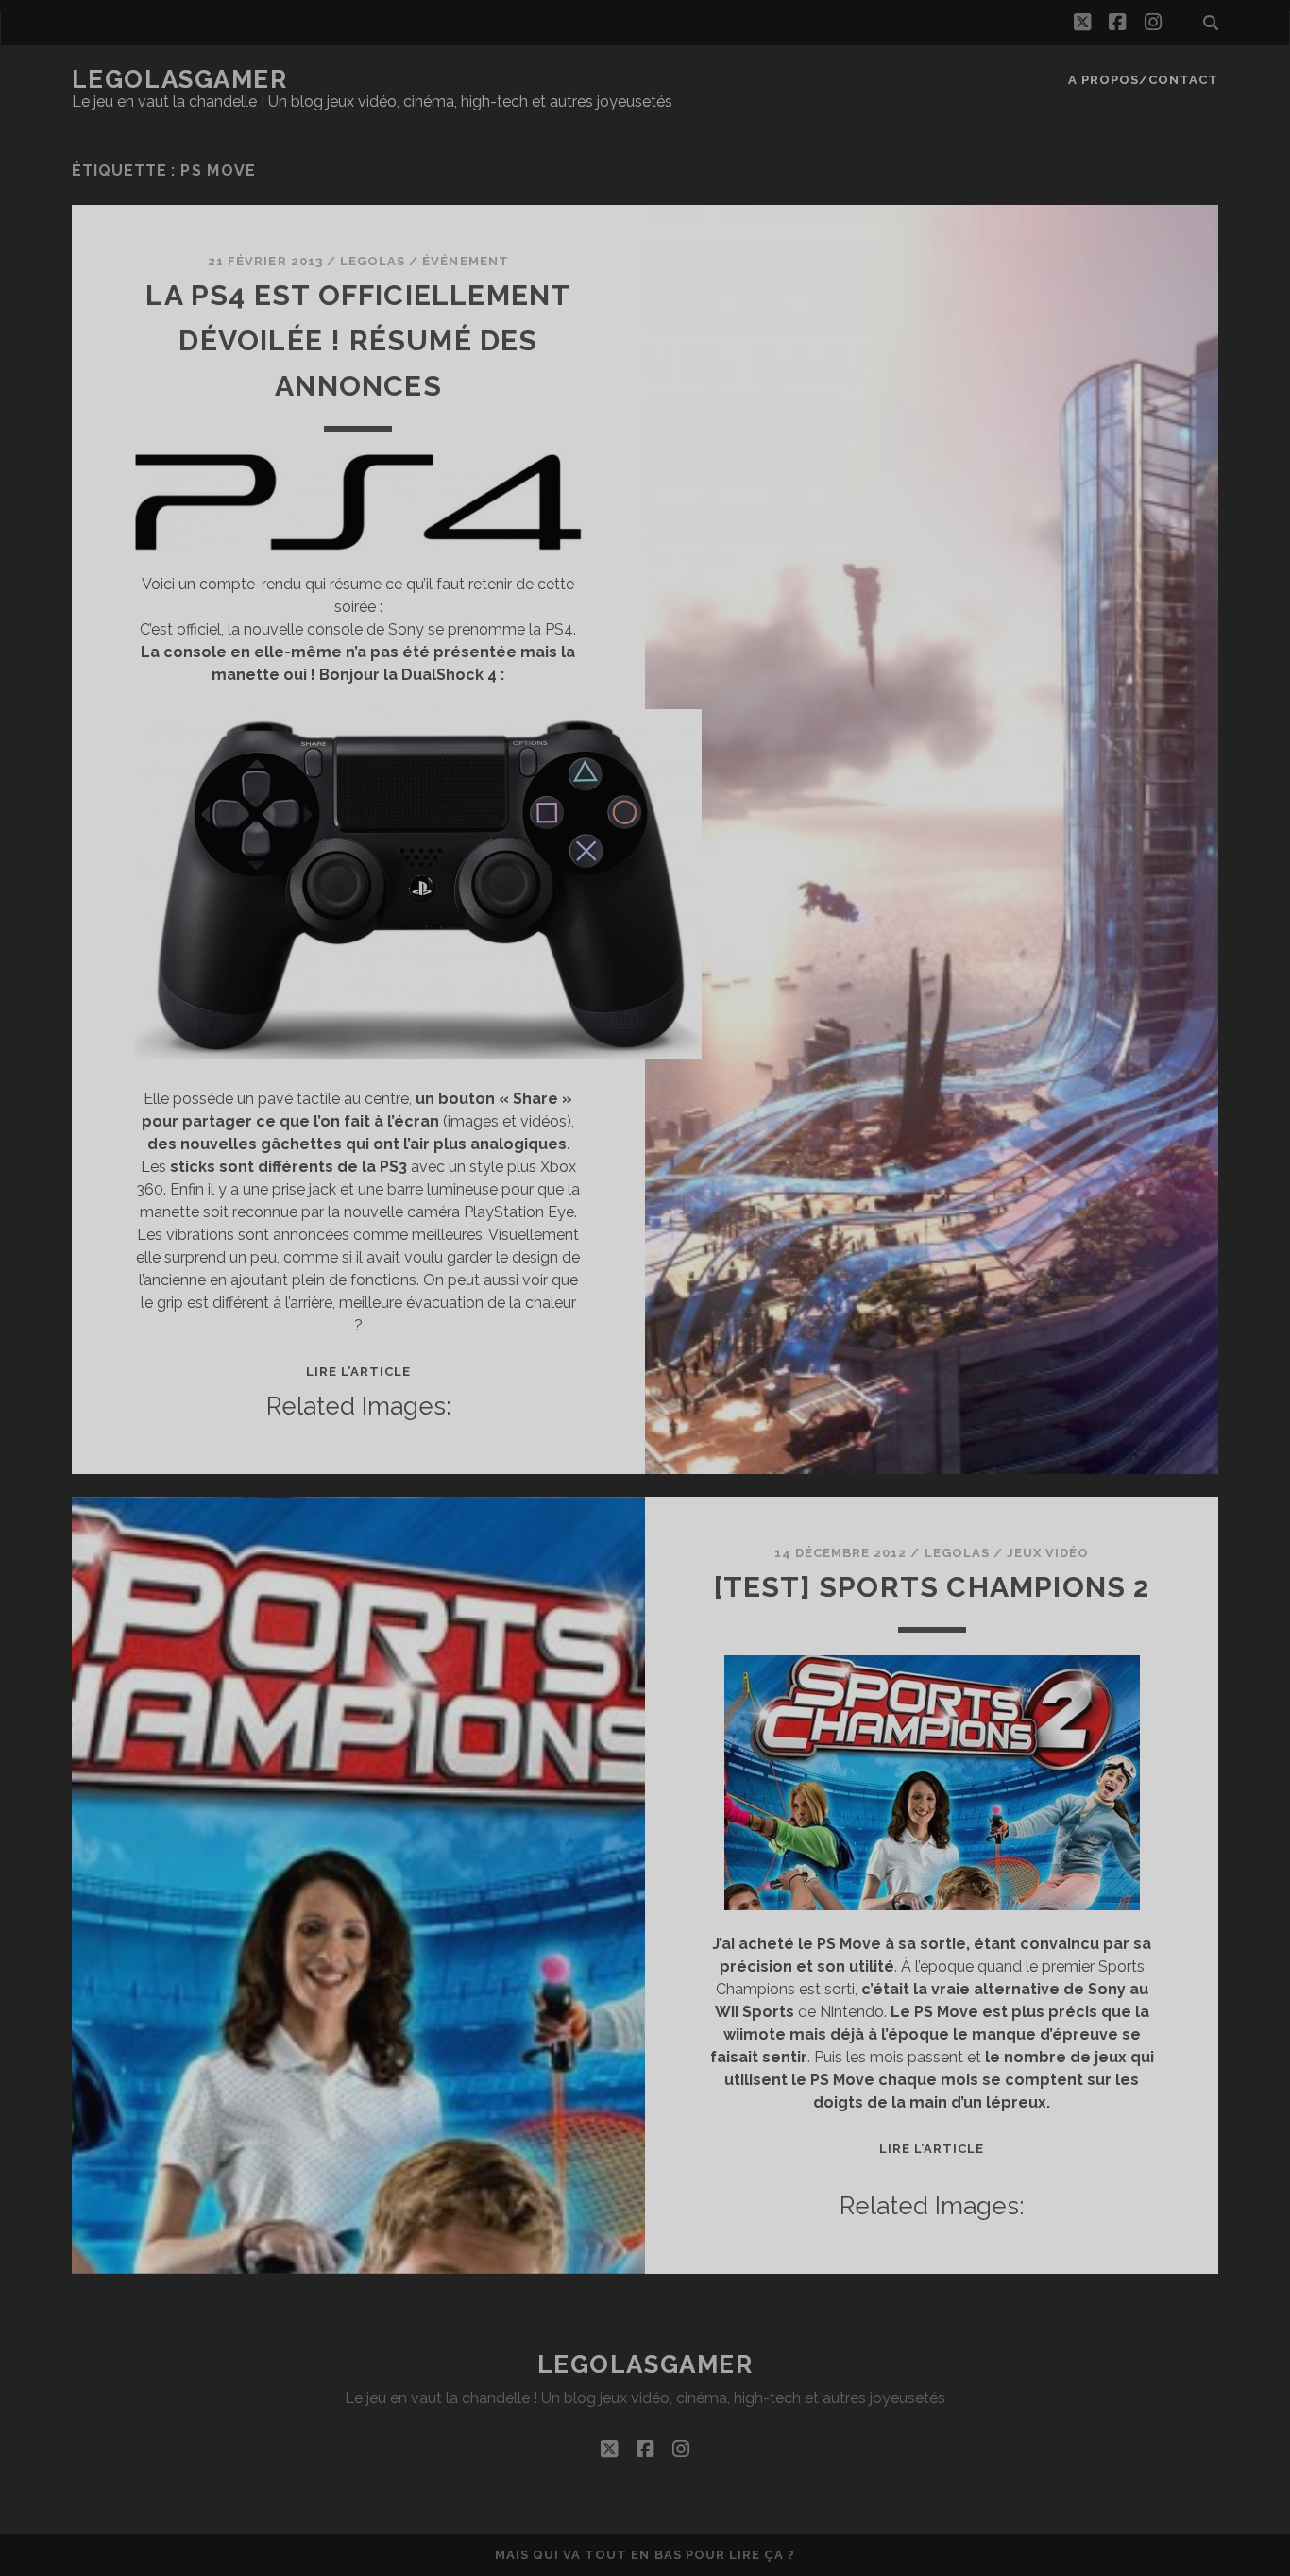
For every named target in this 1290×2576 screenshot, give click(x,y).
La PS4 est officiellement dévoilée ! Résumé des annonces (358, 340)
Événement (465, 261)
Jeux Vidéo (1048, 1553)
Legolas (373, 261)
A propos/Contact (1144, 80)
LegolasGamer (180, 79)
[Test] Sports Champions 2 (932, 1587)
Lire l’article (359, 1372)
